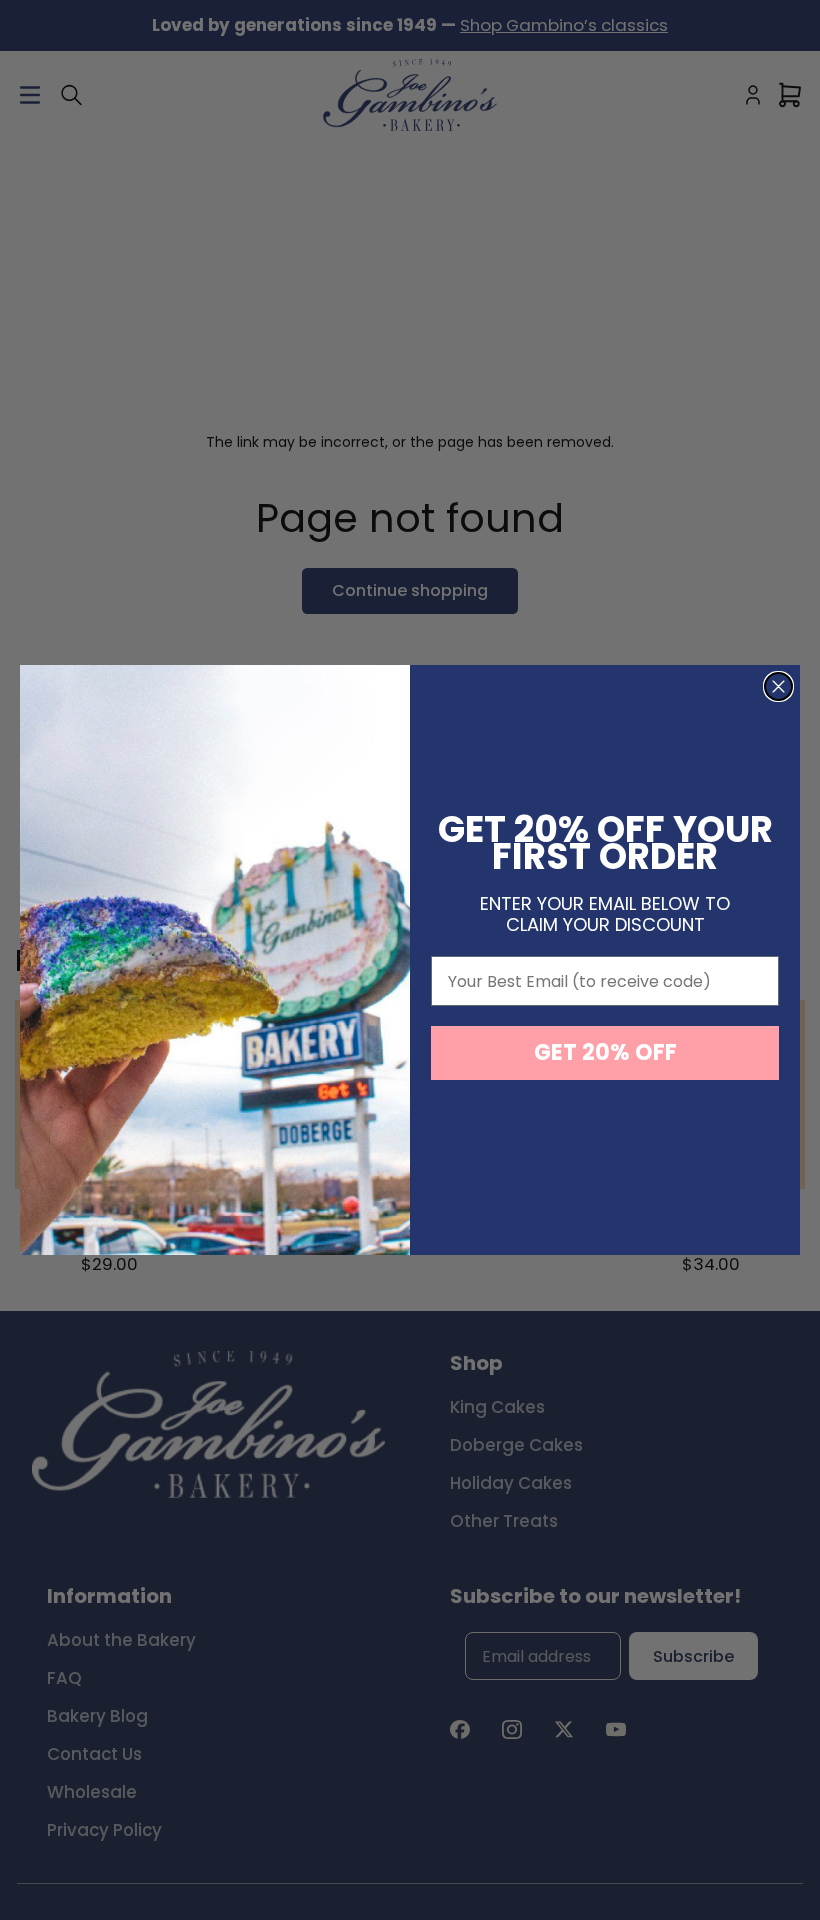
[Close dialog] (778, 686)
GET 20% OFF (605, 1052)
